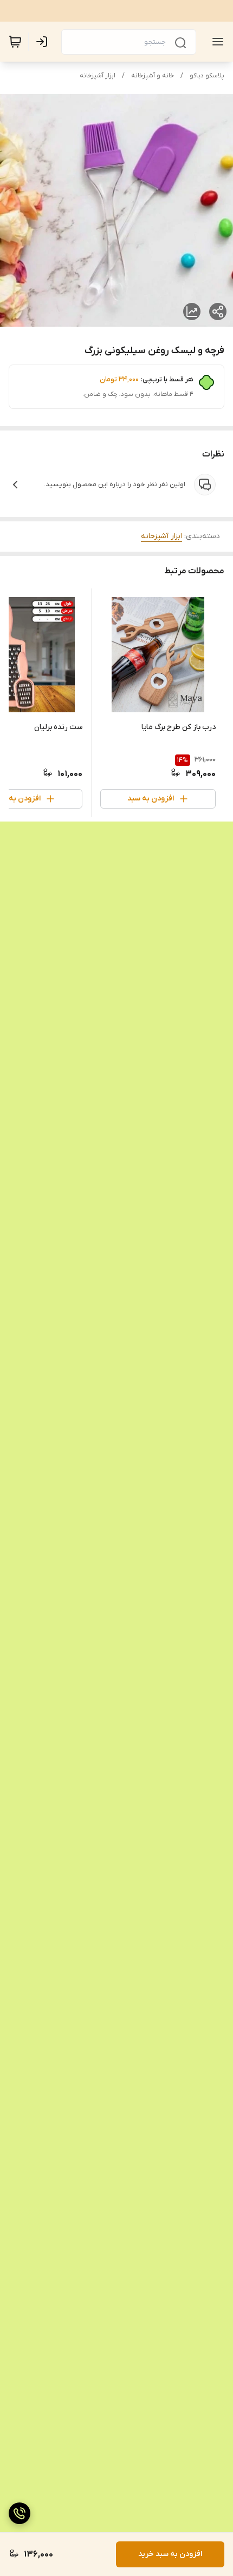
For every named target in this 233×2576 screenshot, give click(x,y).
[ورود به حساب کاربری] (44, 42)
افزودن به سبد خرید (170, 2554)
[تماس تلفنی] (20, 2513)
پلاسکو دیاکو (207, 76)
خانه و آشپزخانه (153, 76)
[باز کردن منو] (216, 42)
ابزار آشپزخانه (98, 76)
